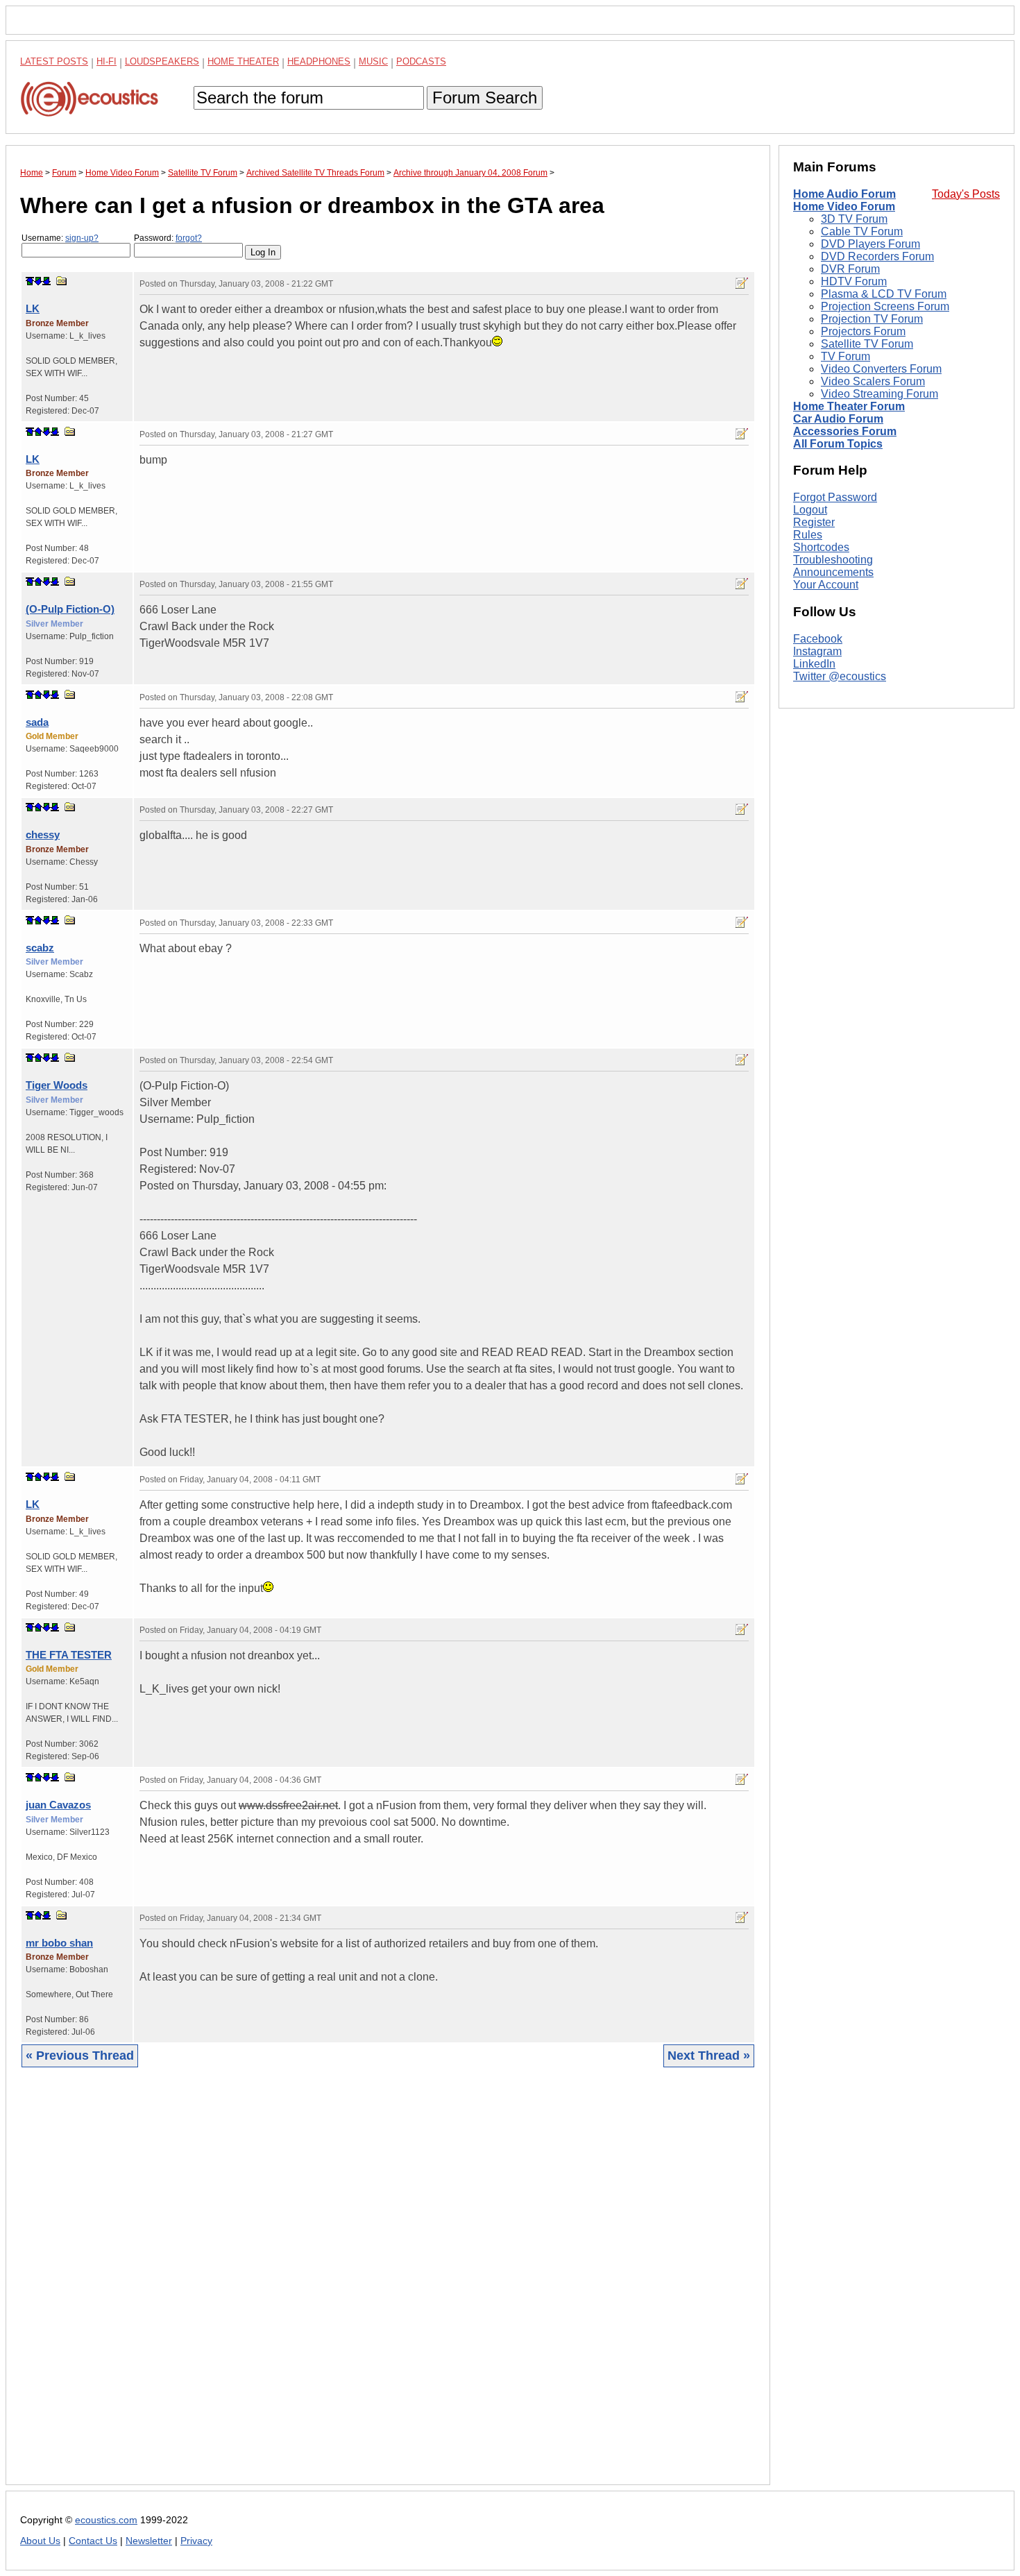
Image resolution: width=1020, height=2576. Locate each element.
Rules (808, 535)
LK (33, 308)
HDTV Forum (854, 281)
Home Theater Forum (849, 406)
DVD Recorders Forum (877, 256)
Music (373, 61)
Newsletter (149, 2541)
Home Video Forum (844, 206)
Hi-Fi (107, 61)
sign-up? (82, 238)
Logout (810, 510)
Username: (60, 238)
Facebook (818, 639)
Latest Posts (54, 61)
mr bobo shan (59, 1943)
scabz (40, 948)
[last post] (46, 281)
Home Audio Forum (844, 194)
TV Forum (845, 356)
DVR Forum (850, 269)
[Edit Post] (742, 283)
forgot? (189, 238)
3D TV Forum (854, 219)
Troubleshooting (833, 560)
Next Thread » (709, 2056)
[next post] (38, 281)
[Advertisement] (388, 2287)
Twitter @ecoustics (840, 676)
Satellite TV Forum (867, 344)
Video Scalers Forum (873, 381)
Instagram (817, 651)
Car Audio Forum (838, 419)
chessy (43, 834)
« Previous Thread (80, 2056)
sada (37, 722)
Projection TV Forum (872, 319)
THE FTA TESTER (69, 1655)
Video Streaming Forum (879, 394)
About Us (40, 2541)
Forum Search (485, 98)
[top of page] (30, 281)
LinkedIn (814, 664)
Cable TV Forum (862, 231)
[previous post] (38, 432)
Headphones (319, 61)
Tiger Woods (57, 1085)
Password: (168, 238)
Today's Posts (966, 194)
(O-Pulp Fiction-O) (70, 609)
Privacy (196, 2541)
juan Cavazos (58, 1805)
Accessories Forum (845, 431)
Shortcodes (821, 547)
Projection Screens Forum (885, 306)
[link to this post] (62, 281)
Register (814, 522)
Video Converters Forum (881, 369)
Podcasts (421, 61)
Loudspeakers (162, 61)
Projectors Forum (863, 331)
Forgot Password (835, 497)
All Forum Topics (838, 444)
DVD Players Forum (870, 244)
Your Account (826, 585)
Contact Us (93, 2541)
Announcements (833, 572)
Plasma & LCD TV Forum (884, 294)
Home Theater (243, 61)
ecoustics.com (106, 2520)
